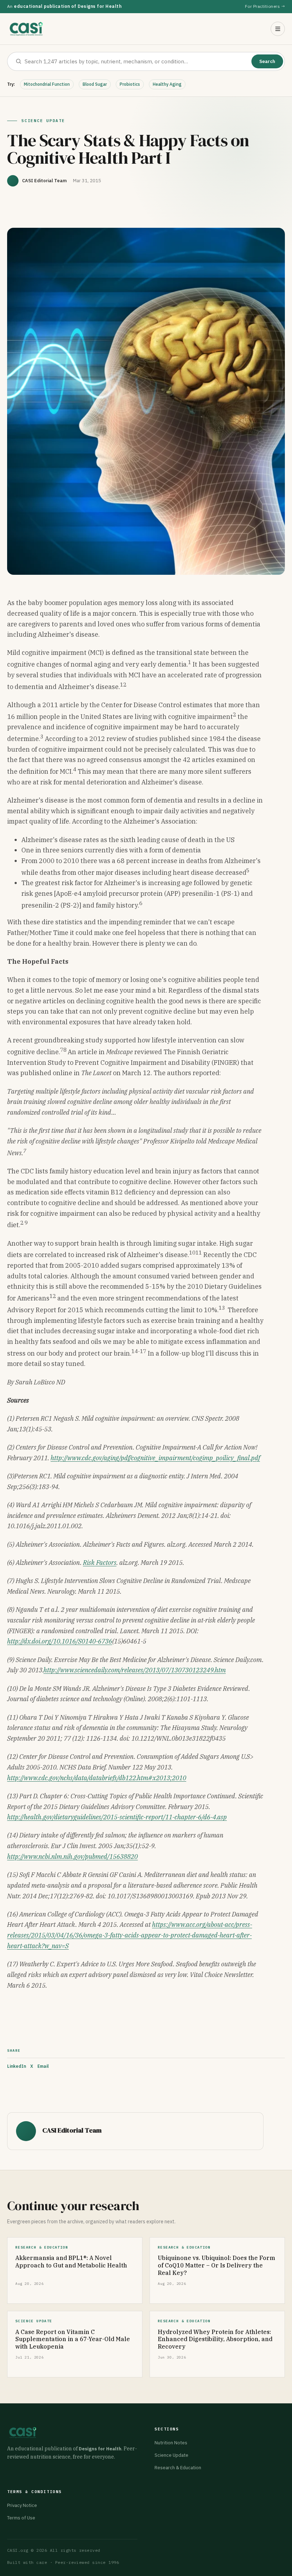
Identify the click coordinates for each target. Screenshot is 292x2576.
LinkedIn (17, 2066)
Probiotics (130, 84)
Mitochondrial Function (47, 84)
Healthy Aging (167, 84)
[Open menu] (278, 29)
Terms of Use (21, 2518)
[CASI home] (26, 29)
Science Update (171, 2455)
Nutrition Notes (171, 2443)
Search (267, 61)
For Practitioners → (265, 6)
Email (43, 2066)
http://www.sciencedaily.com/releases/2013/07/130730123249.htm (135, 1670)
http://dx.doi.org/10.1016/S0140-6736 (60, 1641)
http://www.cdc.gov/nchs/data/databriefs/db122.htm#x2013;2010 (97, 1778)
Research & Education (178, 2468)
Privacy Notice (22, 2505)
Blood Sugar (95, 84)
